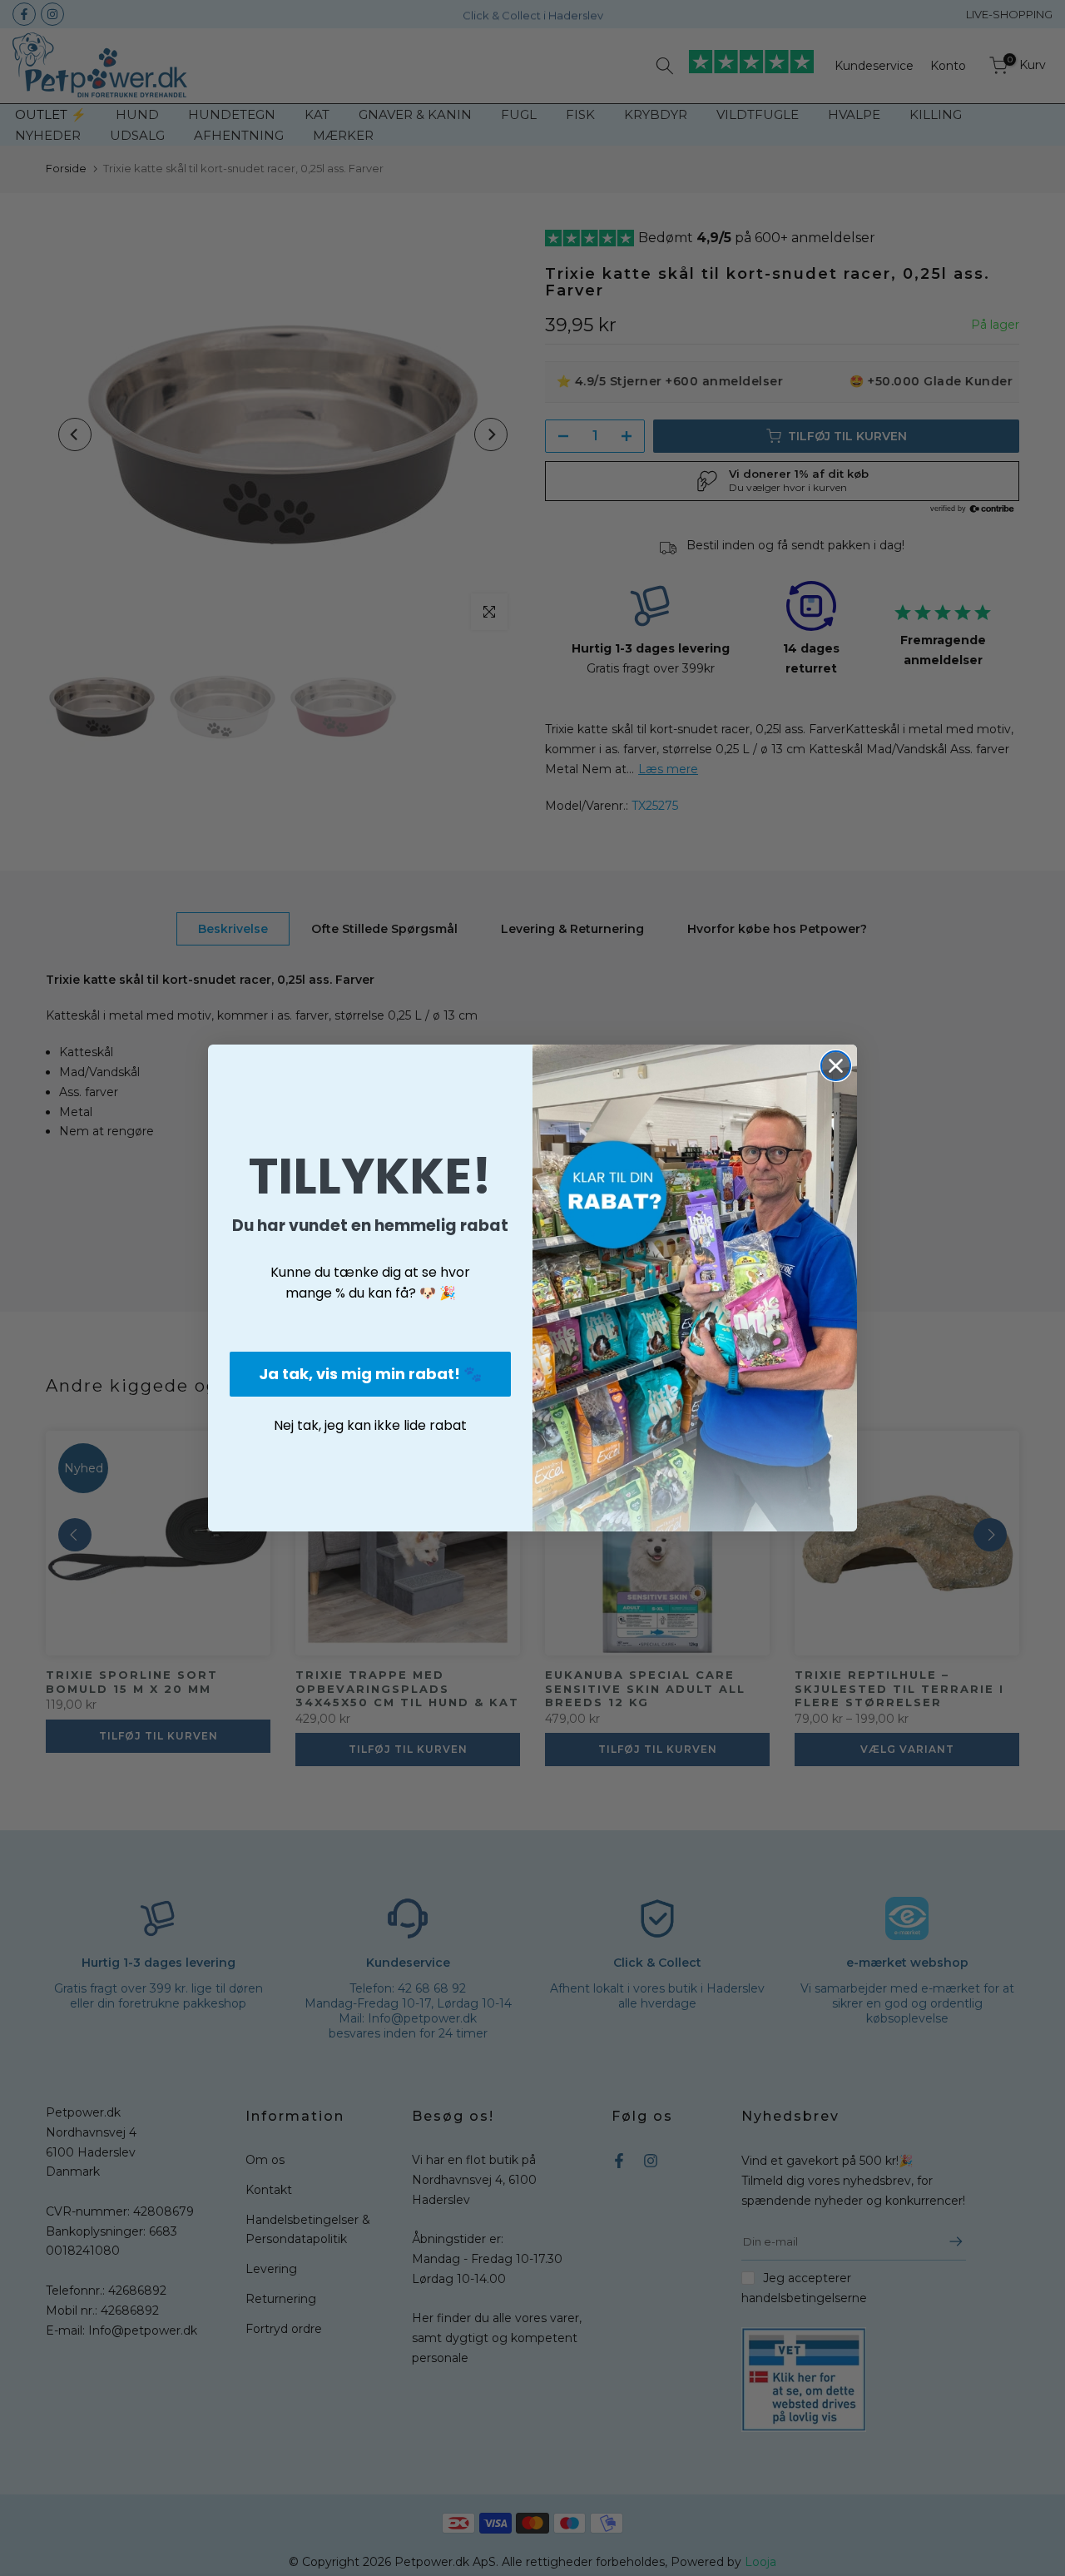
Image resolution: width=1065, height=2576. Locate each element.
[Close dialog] (836, 1066)
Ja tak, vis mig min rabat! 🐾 (370, 1374)
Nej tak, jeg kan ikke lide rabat (370, 1425)
